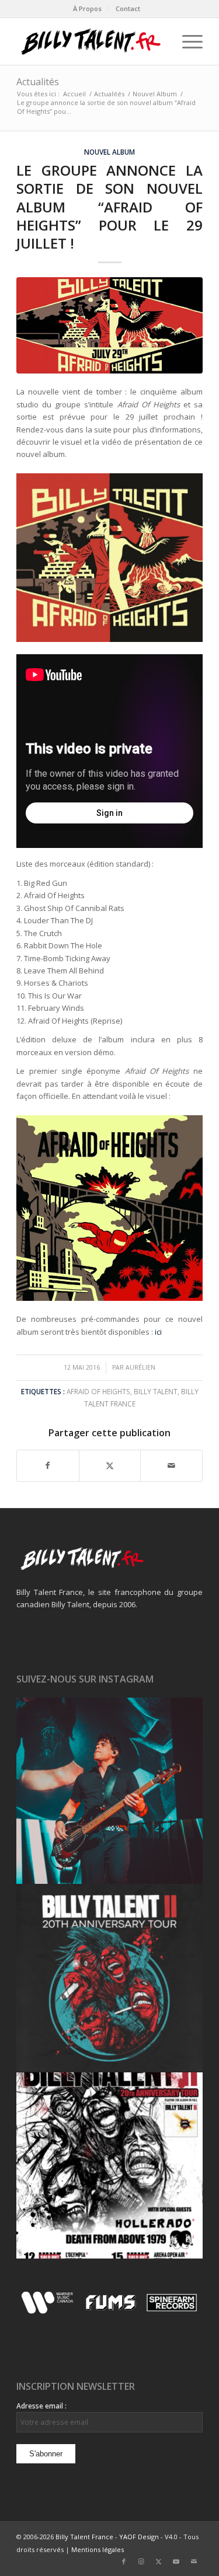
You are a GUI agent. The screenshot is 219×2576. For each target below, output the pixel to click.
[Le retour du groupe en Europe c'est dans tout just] (109, 2165)
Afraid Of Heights (98, 1391)
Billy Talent (156, 1391)
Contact (128, 8)
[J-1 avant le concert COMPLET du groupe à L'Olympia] (109, 1978)
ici (158, 1332)
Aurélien (140, 1367)
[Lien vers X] (159, 2561)
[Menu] (187, 41)
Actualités (38, 82)
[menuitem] (88, 9)
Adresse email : (41, 2406)
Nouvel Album (109, 152)
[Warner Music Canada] (49, 2312)
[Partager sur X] (110, 1465)
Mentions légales (98, 2549)
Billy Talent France (84, 2537)
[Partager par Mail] (171, 1465)
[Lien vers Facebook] (124, 2561)
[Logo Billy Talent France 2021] (91, 41)
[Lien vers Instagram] (141, 2561)
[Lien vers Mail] (194, 2561)
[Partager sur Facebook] (48, 1465)
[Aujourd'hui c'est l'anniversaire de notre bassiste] (109, 1791)
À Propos (87, 8)
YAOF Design (139, 2537)
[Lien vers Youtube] (176, 2561)
